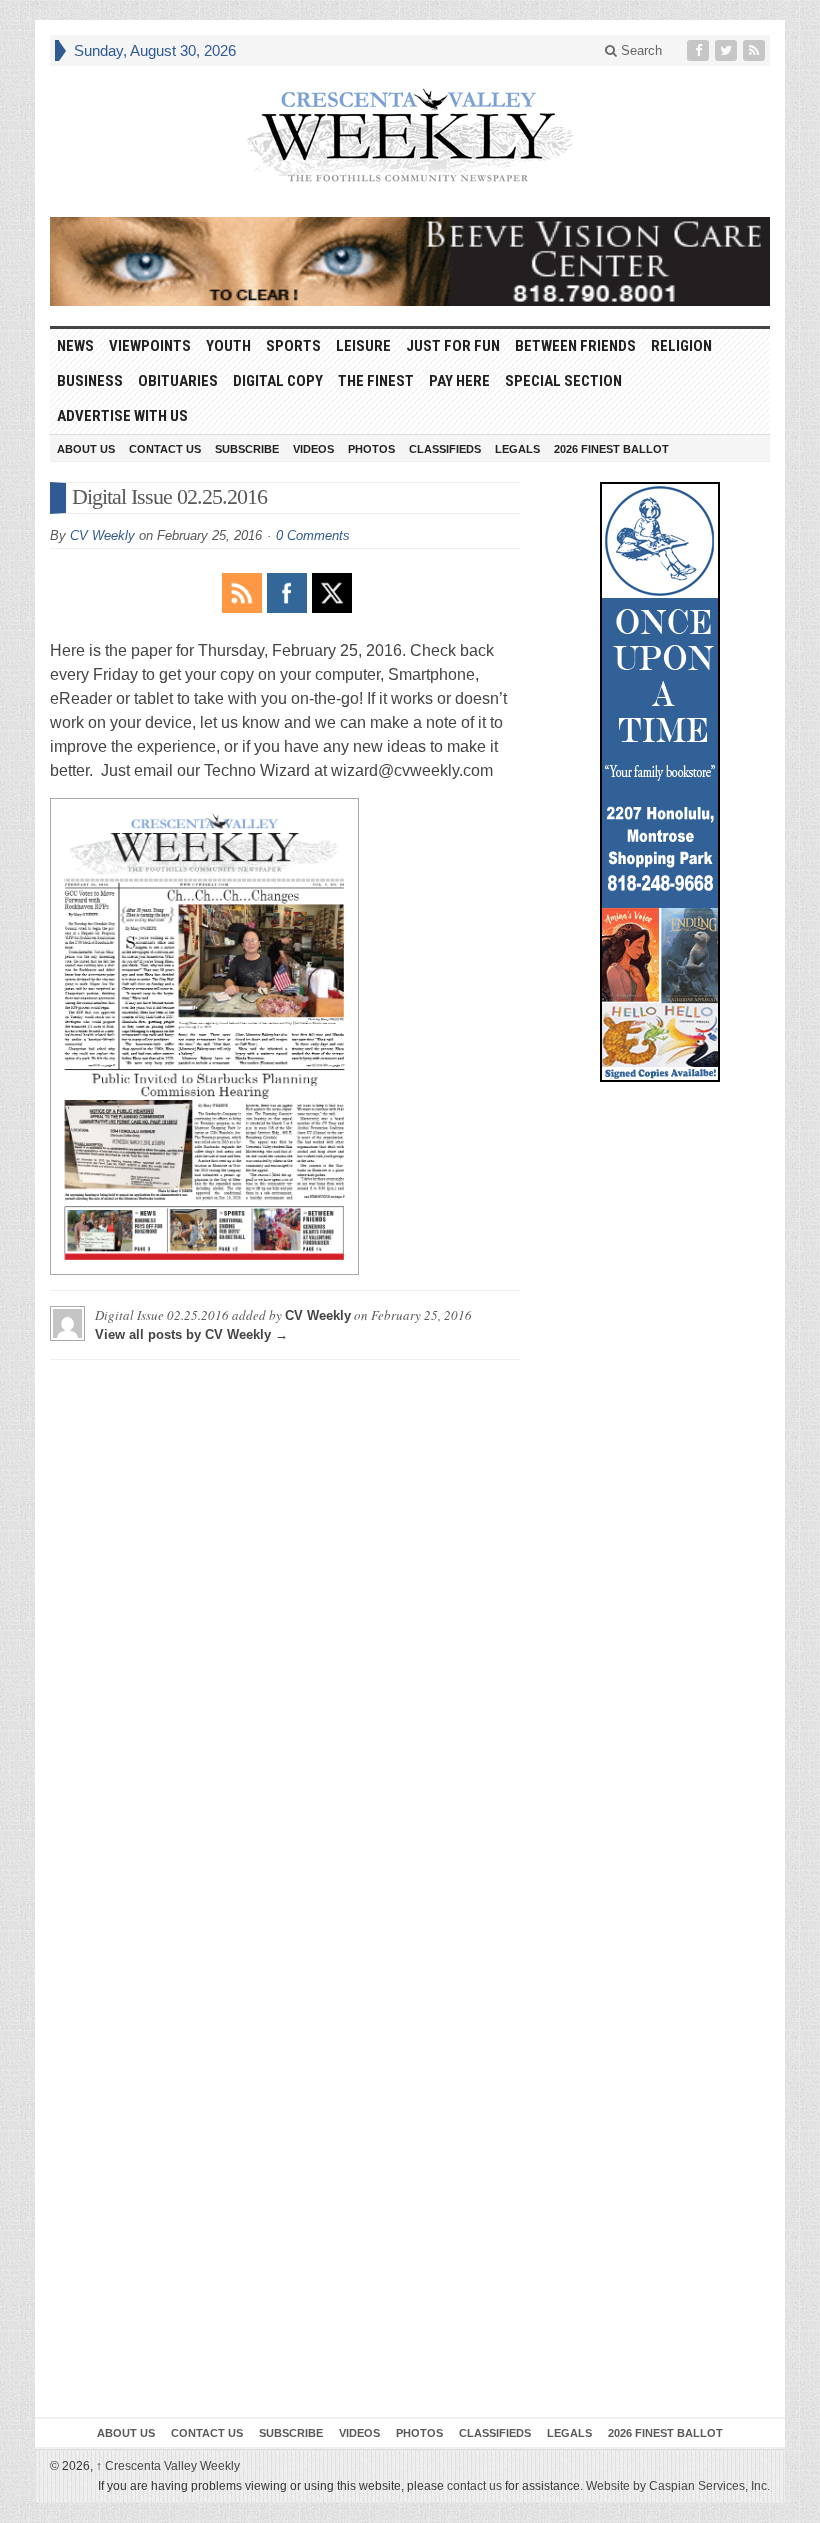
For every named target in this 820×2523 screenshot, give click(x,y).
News (75, 346)
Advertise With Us (122, 416)
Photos (371, 449)
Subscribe (247, 449)
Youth (228, 346)
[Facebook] (700, 50)
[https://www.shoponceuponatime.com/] (660, 782)
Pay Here (459, 381)
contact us (474, 2486)
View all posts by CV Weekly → (191, 1334)
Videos (313, 449)
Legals (517, 449)
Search (639, 50)
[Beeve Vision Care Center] (410, 261)
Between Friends (575, 346)
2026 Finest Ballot (611, 449)
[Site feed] (756, 50)
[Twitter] (728, 50)
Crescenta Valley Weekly (168, 2466)
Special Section (563, 381)
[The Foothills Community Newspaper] (410, 136)
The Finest (376, 381)
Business (90, 381)
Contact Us (165, 449)
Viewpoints (150, 346)
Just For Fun (453, 346)
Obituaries (178, 381)
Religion (681, 346)
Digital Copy (278, 381)
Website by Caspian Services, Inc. (678, 2486)
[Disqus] (285, 1625)
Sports (293, 346)
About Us (86, 449)
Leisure (363, 346)
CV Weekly (102, 535)
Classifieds (445, 449)
